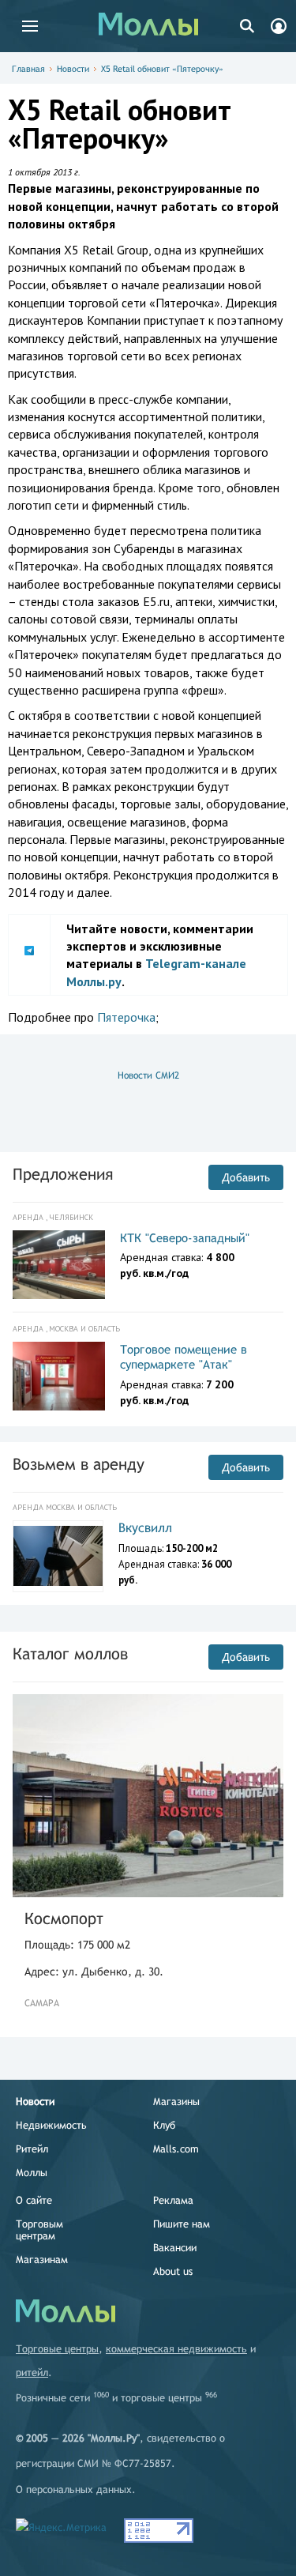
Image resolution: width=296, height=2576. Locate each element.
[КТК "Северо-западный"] (59, 1265)
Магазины (176, 2101)
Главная (28, 69)
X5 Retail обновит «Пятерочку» (162, 69)
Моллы (32, 2173)
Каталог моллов (70, 1653)
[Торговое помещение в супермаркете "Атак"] (59, 1377)
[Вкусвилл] (58, 1556)
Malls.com (176, 2149)
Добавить (246, 1177)
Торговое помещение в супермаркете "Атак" (184, 1357)
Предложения (63, 1174)
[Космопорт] (148, 1796)
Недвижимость (51, 2125)
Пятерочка (126, 1017)
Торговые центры (57, 2349)
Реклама (173, 2200)
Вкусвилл (145, 1528)
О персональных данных (74, 2489)
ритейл (32, 2373)
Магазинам (42, 2260)
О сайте (34, 2200)
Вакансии (175, 2248)
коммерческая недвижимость (176, 2349)
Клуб (164, 2125)
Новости (73, 69)
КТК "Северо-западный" (185, 1238)
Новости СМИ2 (148, 1075)
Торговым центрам (39, 2230)
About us (173, 2271)
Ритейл (32, 2149)
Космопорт (64, 1918)
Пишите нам (182, 2224)
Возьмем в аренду (79, 1464)
